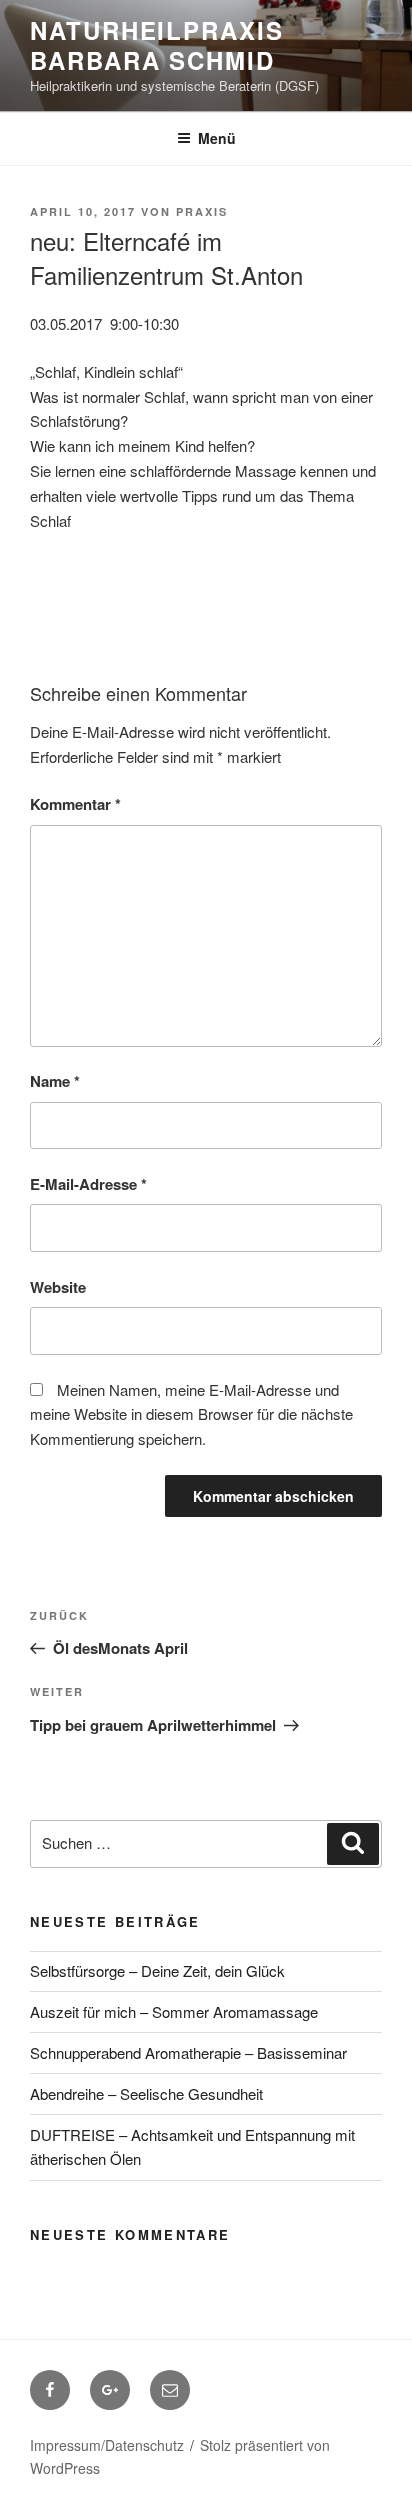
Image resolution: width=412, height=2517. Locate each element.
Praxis (202, 211)
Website (58, 1287)
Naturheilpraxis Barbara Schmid (157, 45)
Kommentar (75, 804)
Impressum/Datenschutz (107, 2445)
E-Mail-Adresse (88, 1184)
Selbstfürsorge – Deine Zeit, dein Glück (157, 1970)
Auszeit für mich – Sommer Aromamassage (174, 2011)
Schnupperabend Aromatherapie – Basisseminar (188, 2052)
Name (55, 1081)
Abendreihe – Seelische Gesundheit (146, 2093)
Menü (217, 138)
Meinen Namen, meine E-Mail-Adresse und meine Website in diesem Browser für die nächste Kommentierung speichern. (191, 1414)
